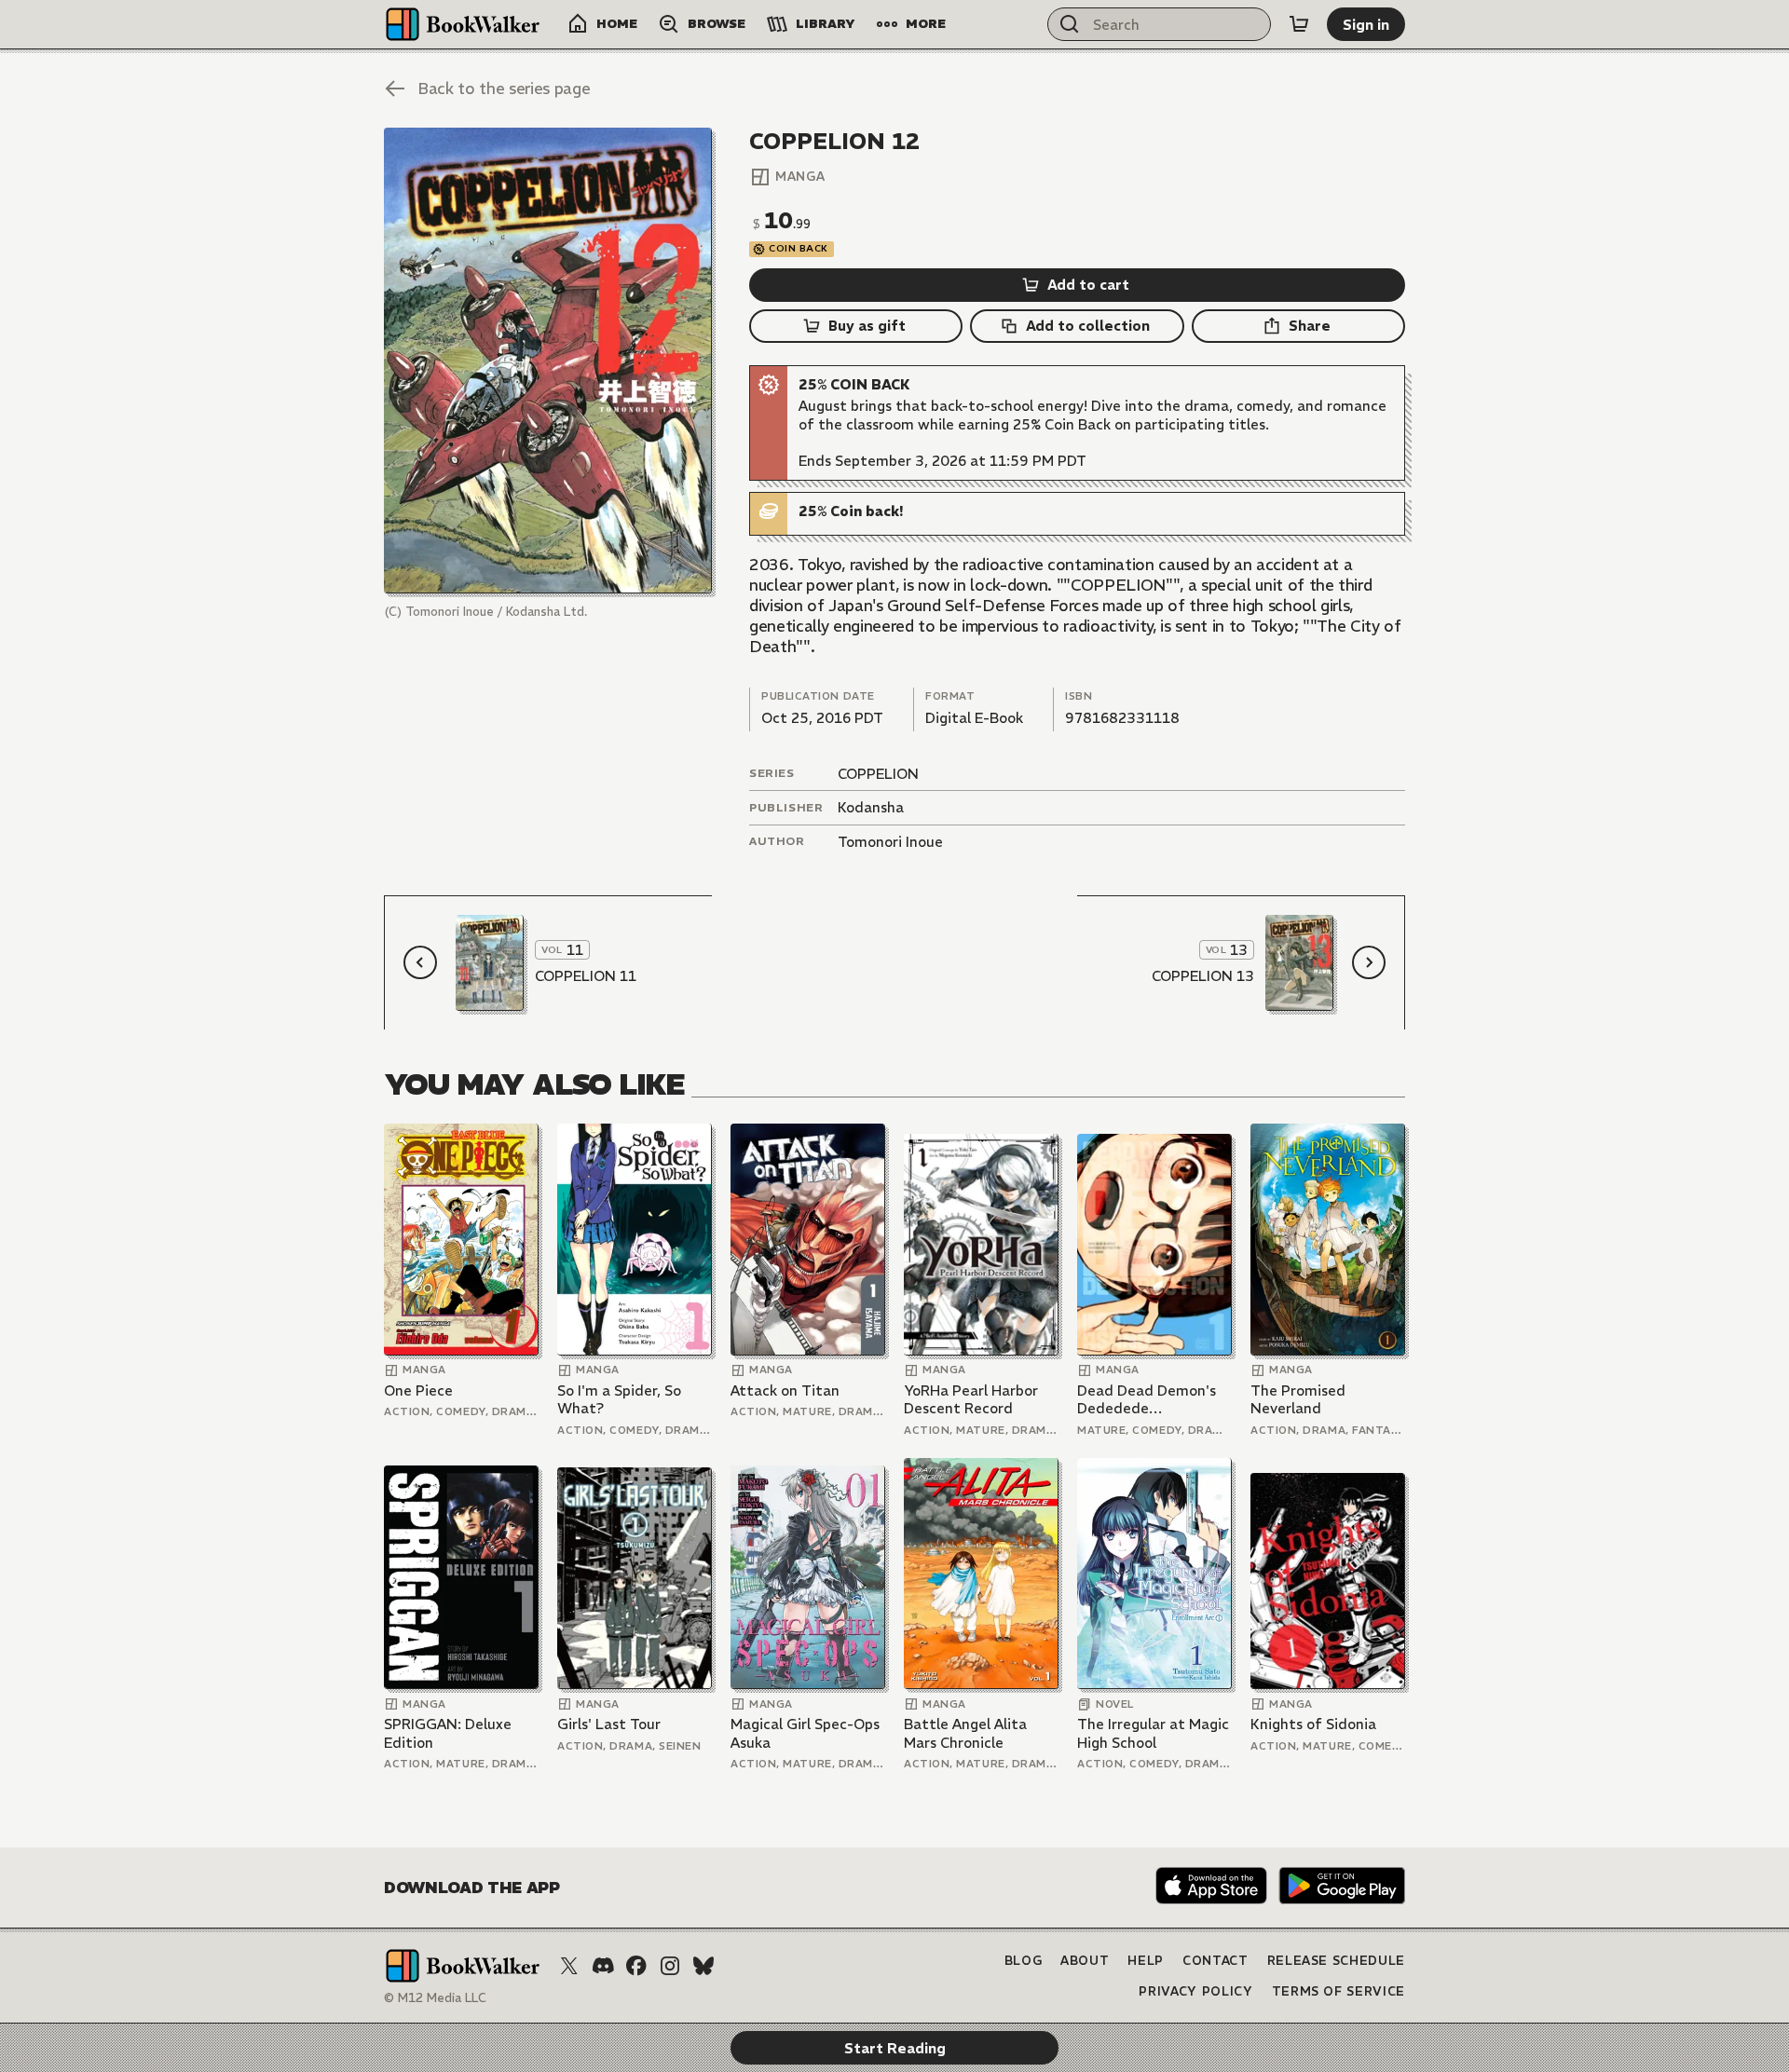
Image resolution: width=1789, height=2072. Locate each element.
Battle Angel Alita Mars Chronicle (965, 1733)
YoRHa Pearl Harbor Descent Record (971, 1400)
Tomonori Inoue (890, 842)
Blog (1024, 1961)
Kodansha (871, 807)
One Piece (418, 1390)
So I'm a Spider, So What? (619, 1400)
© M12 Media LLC (435, 1998)
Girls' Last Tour (609, 1724)
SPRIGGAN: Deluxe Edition (448, 1733)
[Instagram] (670, 1966)
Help (1146, 1961)
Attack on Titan (785, 1390)
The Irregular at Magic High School (1153, 1733)
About (1085, 1961)
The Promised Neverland (1298, 1400)
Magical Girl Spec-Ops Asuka (805, 1733)
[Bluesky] (703, 1966)
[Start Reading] (548, 361)
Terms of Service (1338, 1991)
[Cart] (1299, 24)
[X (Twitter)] (569, 1966)
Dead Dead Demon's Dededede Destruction (1147, 1400)
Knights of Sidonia (1313, 1724)
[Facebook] (636, 1966)
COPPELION (878, 774)
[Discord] (603, 1966)
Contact (1215, 1961)
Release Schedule (1336, 1961)
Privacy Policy (1195, 1991)
